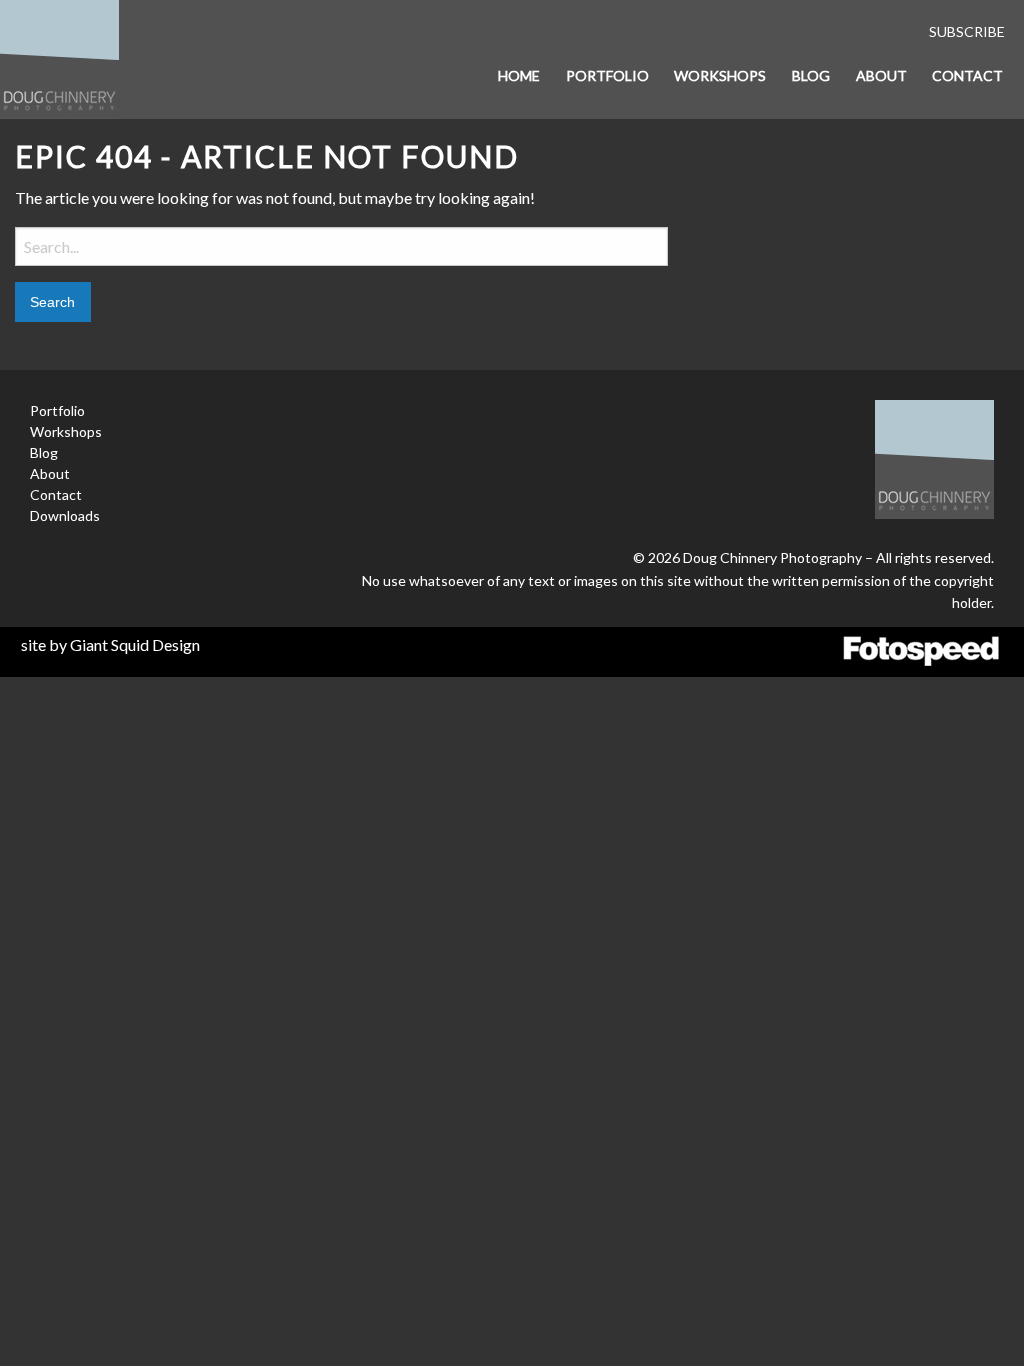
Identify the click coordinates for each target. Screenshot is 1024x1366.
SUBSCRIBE (967, 31)
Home (519, 75)
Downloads (65, 515)
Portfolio (607, 75)
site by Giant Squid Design (110, 644)
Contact (967, 75)
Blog (811, 75)
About (881, 75)
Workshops (720, 75)
